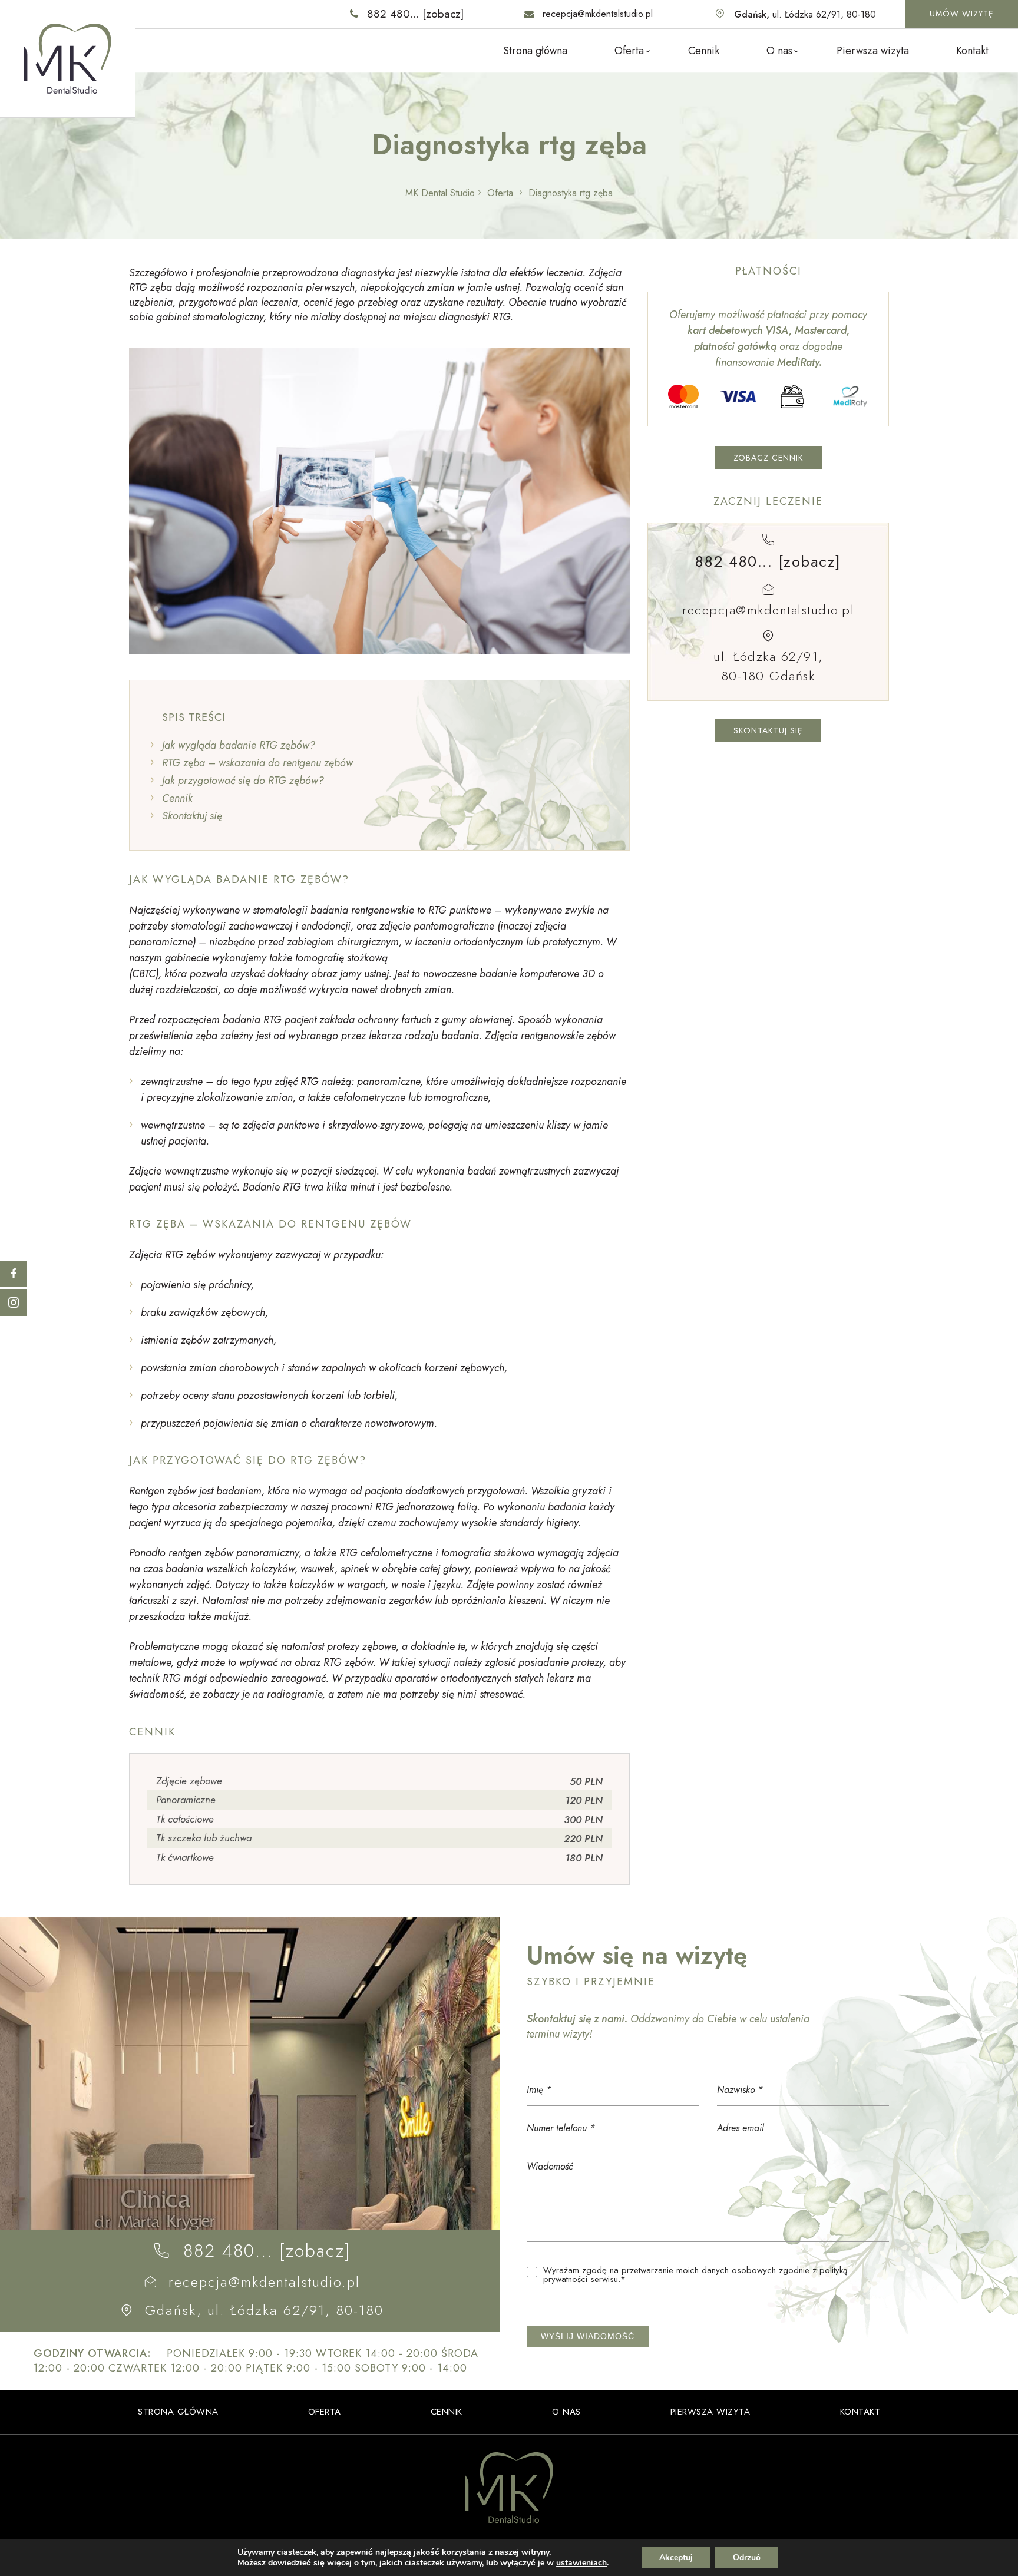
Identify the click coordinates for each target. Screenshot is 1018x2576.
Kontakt (972, 51)
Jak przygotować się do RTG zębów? (243, 781)
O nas (779, 51)
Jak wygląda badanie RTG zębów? (239, 745)
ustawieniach (581, 2563)
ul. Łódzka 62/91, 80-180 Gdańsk (768, 665)
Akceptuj (676, 2557)
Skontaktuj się (192, 816)
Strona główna (535, 51)
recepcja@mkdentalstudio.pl (598, 14)
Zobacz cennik (769, 458)
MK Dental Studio (440, 193)
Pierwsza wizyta (873, 51)
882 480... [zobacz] (415, 14)
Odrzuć (747, 2557)
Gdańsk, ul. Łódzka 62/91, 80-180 (264, 2310)
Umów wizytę (962, 14)
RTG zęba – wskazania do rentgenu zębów (257, 763)
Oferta (629, 51)
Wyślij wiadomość (588, 2336)
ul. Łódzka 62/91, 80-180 (805, 14)
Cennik (704, 51)
